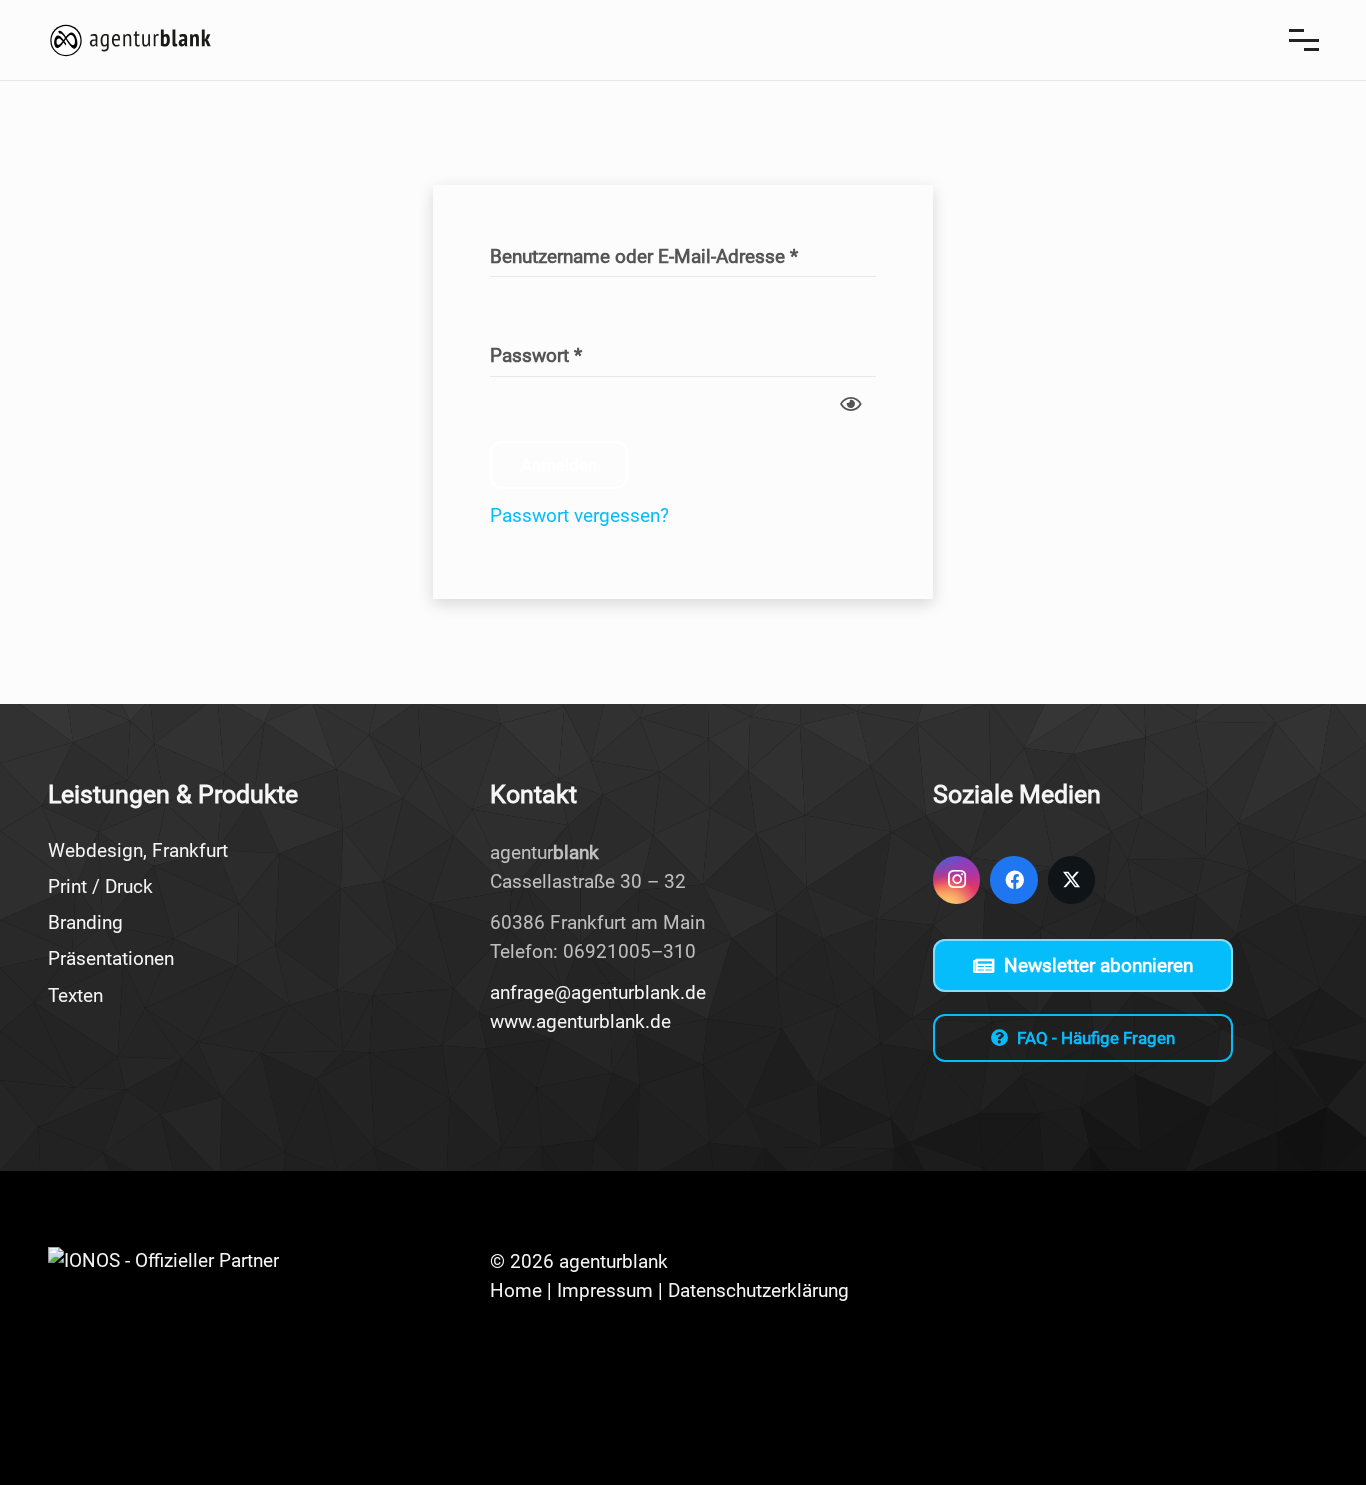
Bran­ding (85, 922)
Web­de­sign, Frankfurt (138, 850)
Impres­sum (605, 1290)
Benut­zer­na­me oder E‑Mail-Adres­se (666, 257)
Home (516, 1290)
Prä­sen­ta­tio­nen (111, 958)
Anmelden (559, 465)
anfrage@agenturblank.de (598, 992)
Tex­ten (75, 995)
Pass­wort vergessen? (579, 515)
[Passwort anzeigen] (850, 402)
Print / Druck (100, 886)
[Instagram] (957, 880)
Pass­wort (558, 356)
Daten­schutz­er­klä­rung (758, 1290)
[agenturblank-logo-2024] (131, 40)
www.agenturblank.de (580, 1021)
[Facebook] (1014, 880)
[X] (1072, 880)
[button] (1303, 40)
